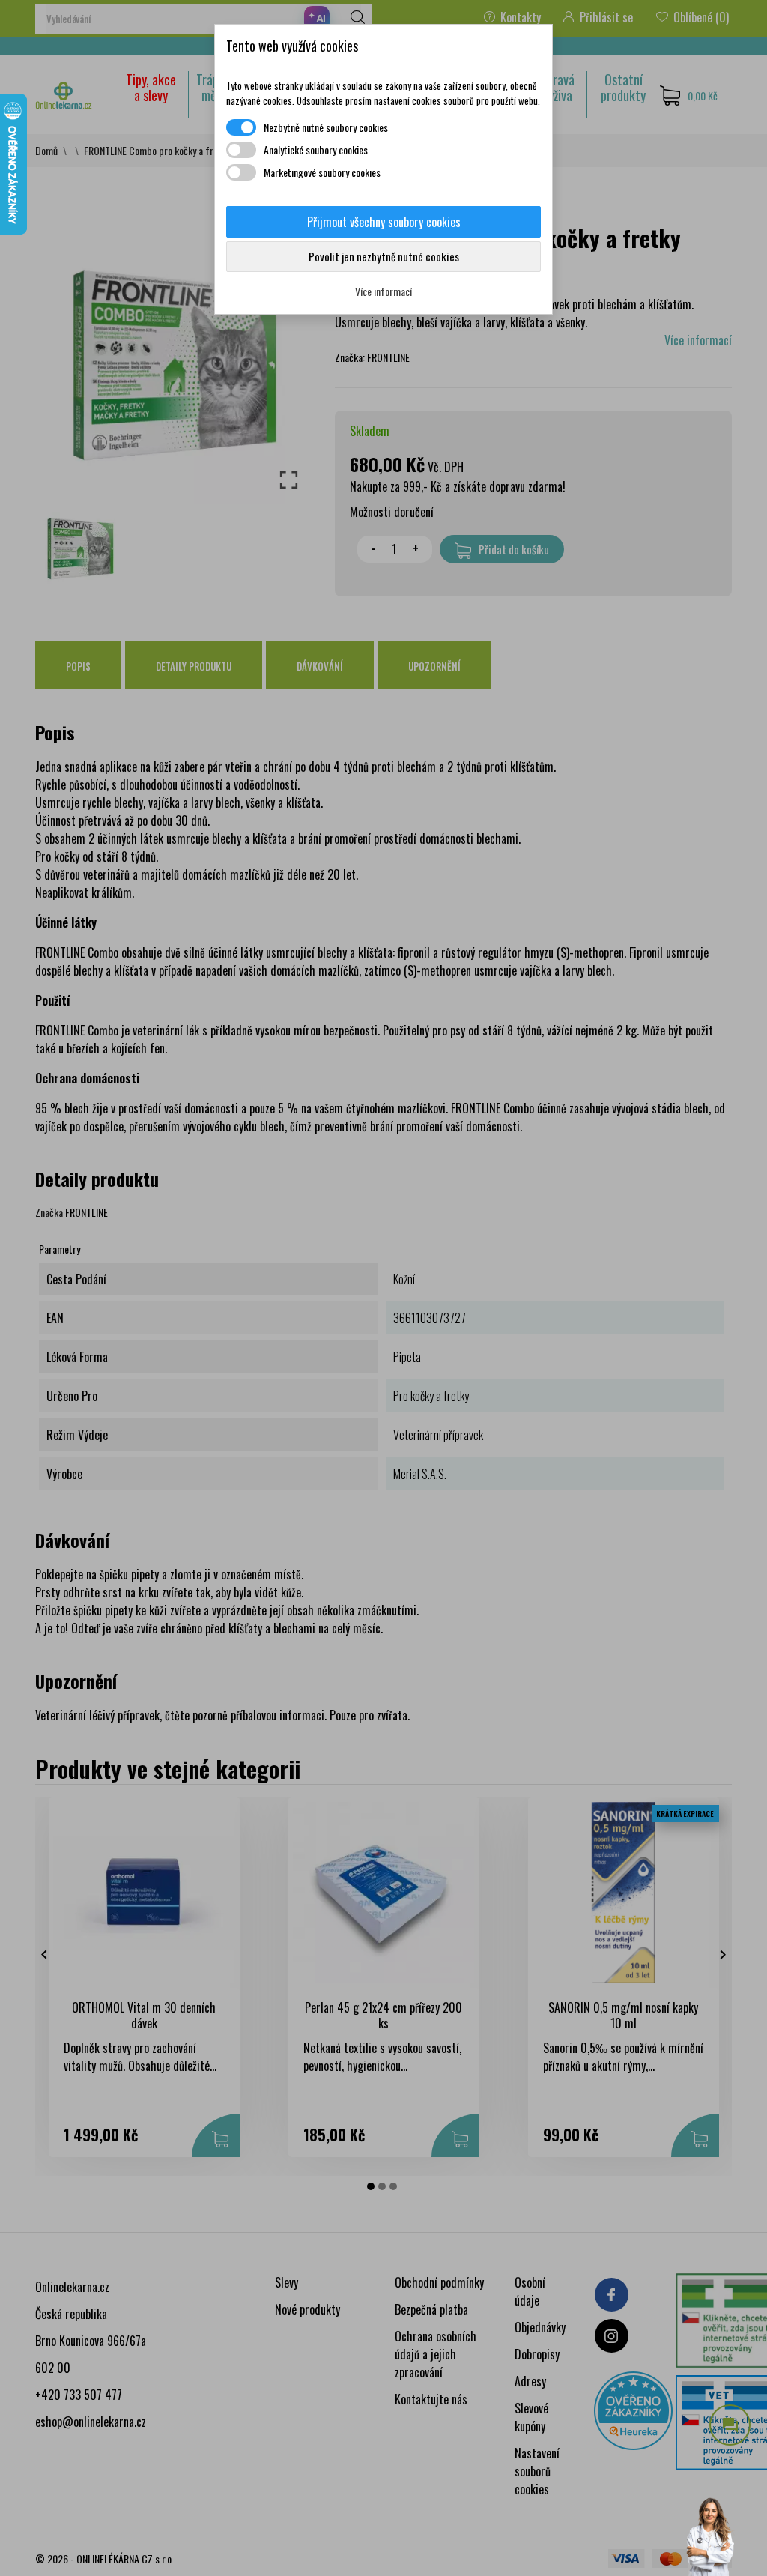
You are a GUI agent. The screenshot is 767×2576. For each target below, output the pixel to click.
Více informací (383, 291)
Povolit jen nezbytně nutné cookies (384, 256)
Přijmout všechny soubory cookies (384, 222)
